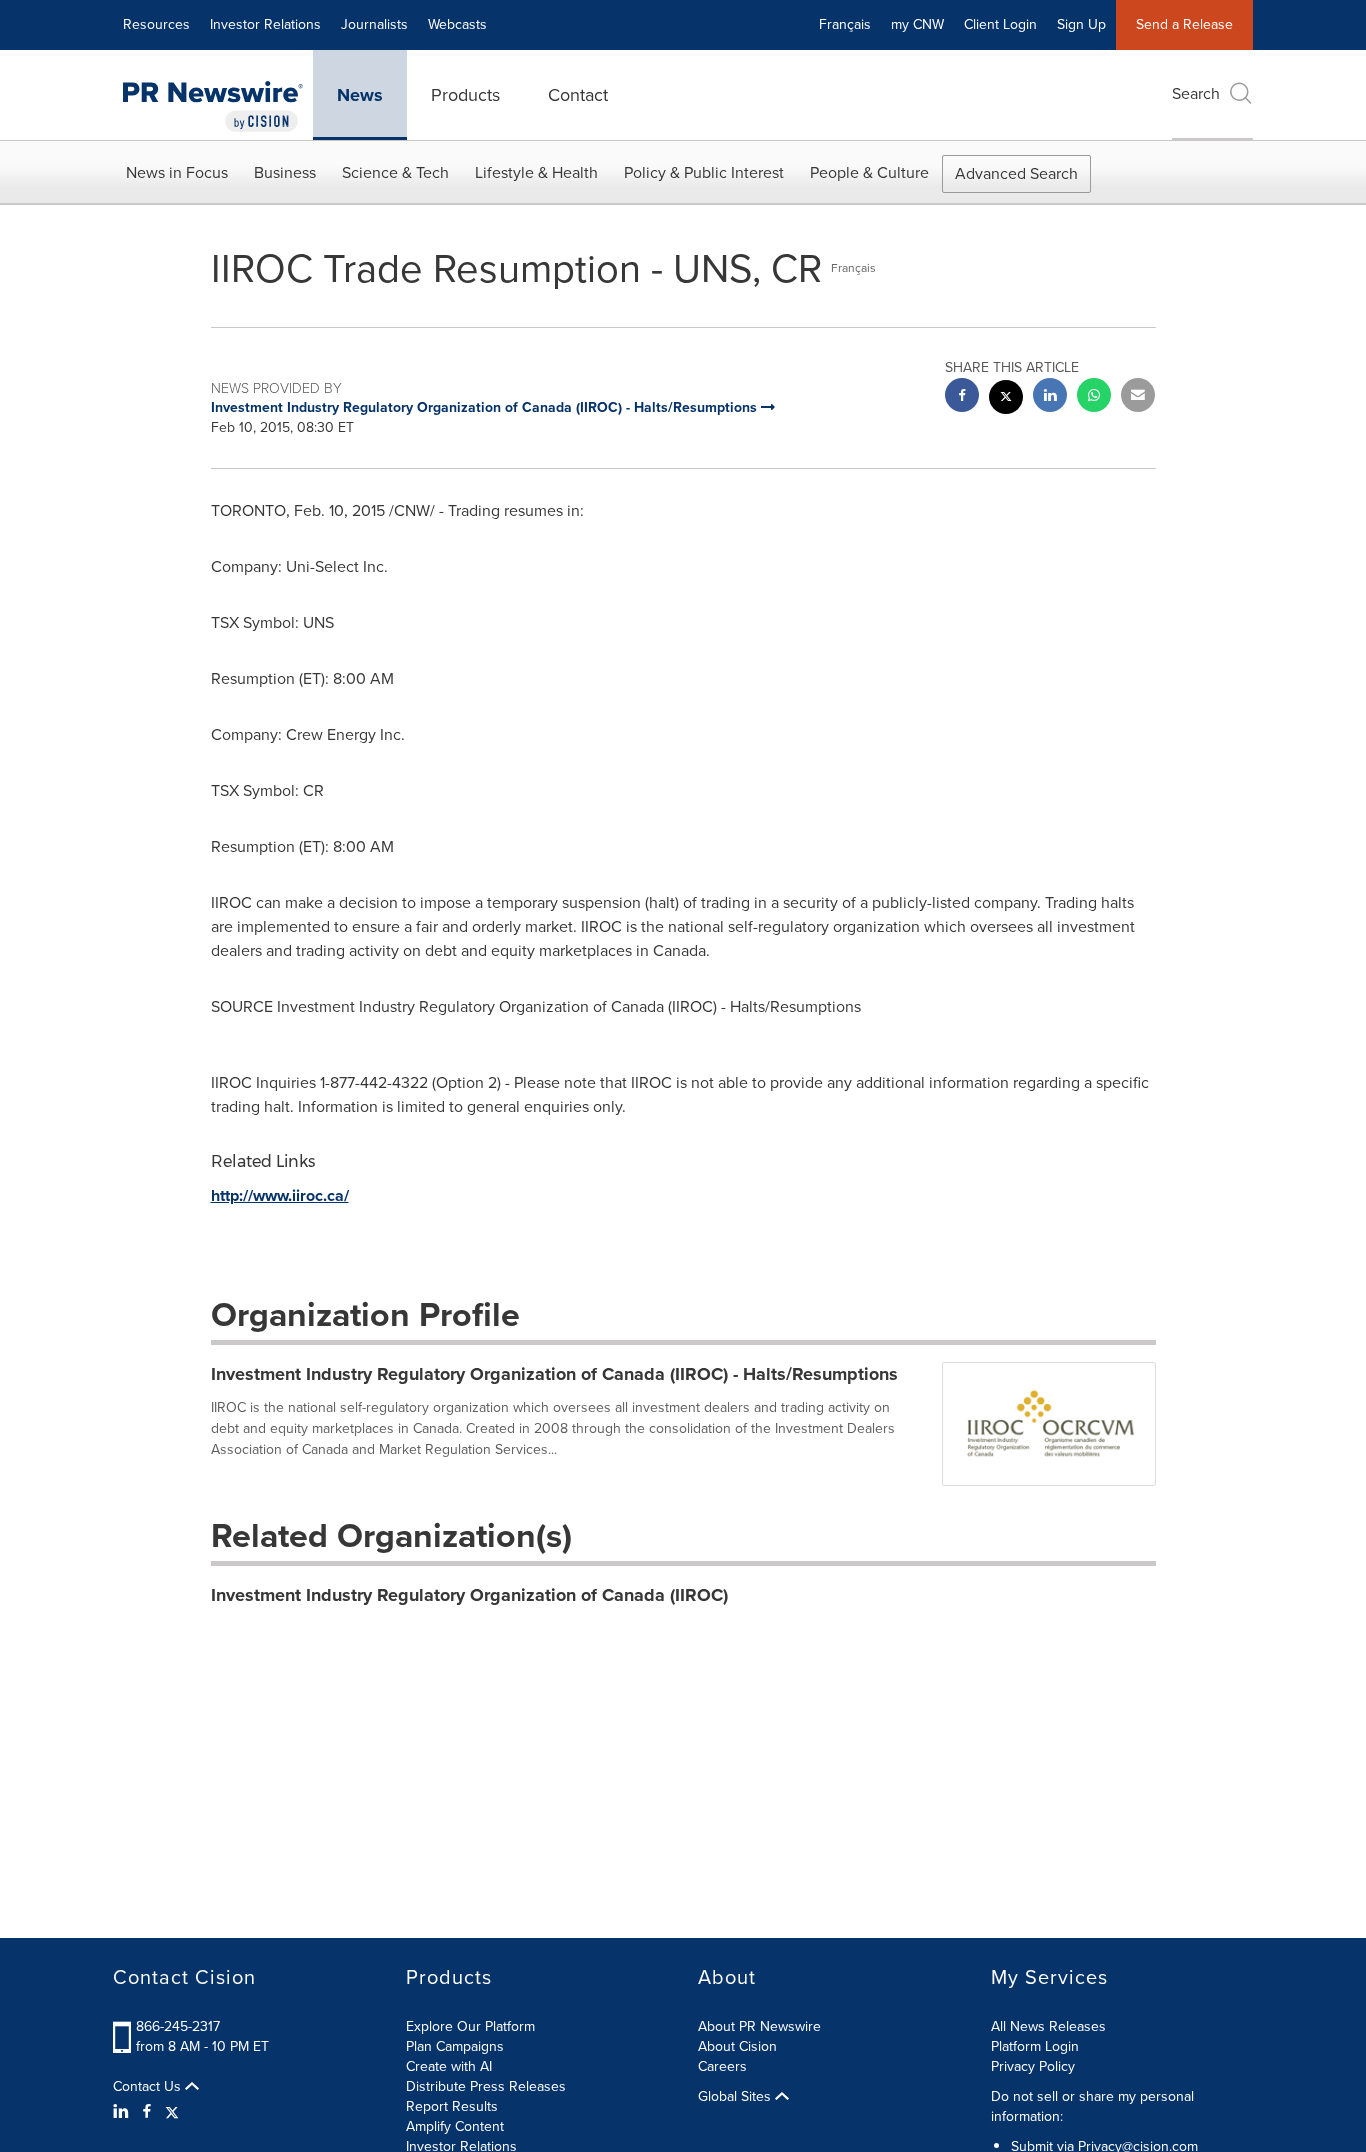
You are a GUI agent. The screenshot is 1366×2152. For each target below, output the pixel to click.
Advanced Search (1016, 173)
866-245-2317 (178, 2026)
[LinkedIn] (123, 2112)
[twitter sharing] (1006, 399)
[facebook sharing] (962, 397)
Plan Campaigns (455, 2046)
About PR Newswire (759, 2026)
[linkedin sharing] (1050, 397)
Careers (722, 2066)
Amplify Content (455, 2126)
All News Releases (1048, 2026)
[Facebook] (147, 2112)
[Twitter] (172, 2112)
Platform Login (1035, 2046)
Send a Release (1184, 24)
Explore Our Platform (470, 2026)
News (360, 95)
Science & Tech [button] (395, 172)
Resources (156, 24)
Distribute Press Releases (486, 2086)
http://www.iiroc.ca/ (280, 1195)
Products (465, 95)
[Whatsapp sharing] (1094, 397)
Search (1196, 93)
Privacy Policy (1033, 2066)
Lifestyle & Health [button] (536, 172)
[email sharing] (1138, 397)
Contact (578, 95)
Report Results (452, 2106)
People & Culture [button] (869, 172)
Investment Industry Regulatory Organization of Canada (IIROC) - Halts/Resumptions (554, 1374)
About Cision (737, 2046)
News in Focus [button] (177, 172)
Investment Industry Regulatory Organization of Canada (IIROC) (469, 1595)
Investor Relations (265, 24)
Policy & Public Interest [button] (704, 172)
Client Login (1000, 24)
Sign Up (1081, 24)
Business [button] (285, 172)
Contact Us (149, 2087)
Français (845, 24)
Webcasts (457, 24)
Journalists (374, 24)
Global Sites (736, 2097)
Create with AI (449, 2066)
